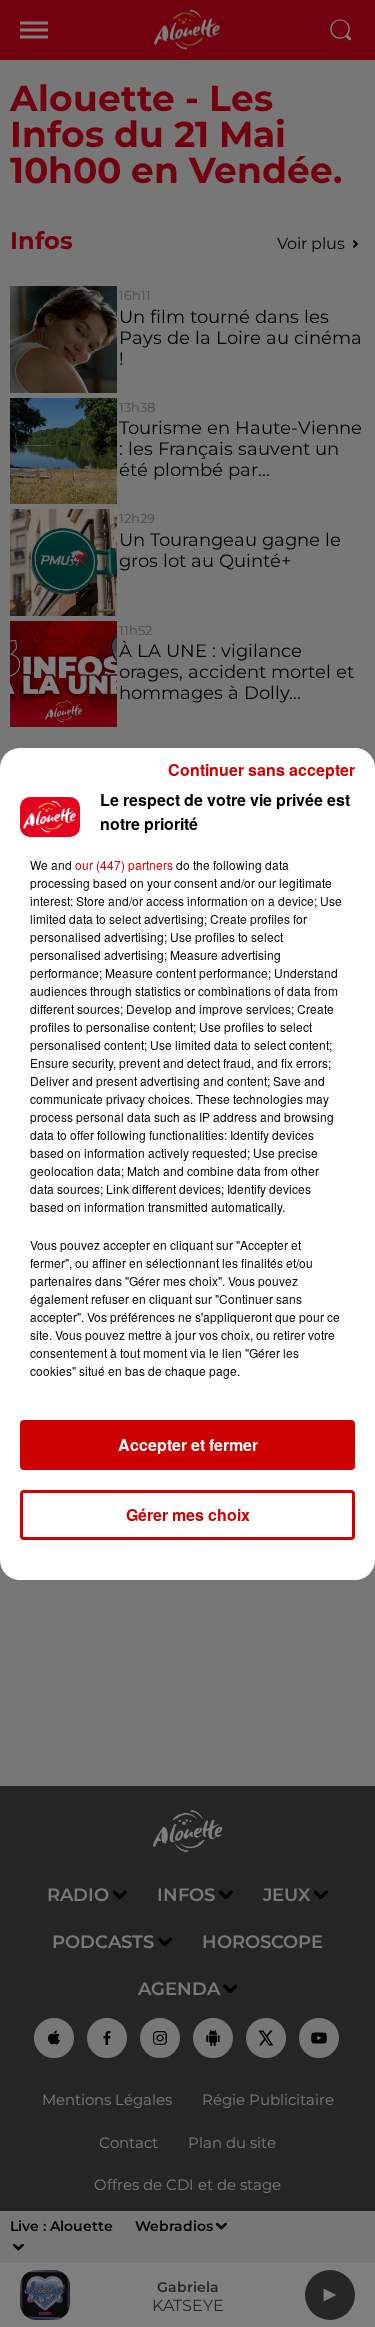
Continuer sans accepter (261, 769)
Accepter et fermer (188, 1444)
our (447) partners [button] (124, 864)
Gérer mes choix (188, 1514)
